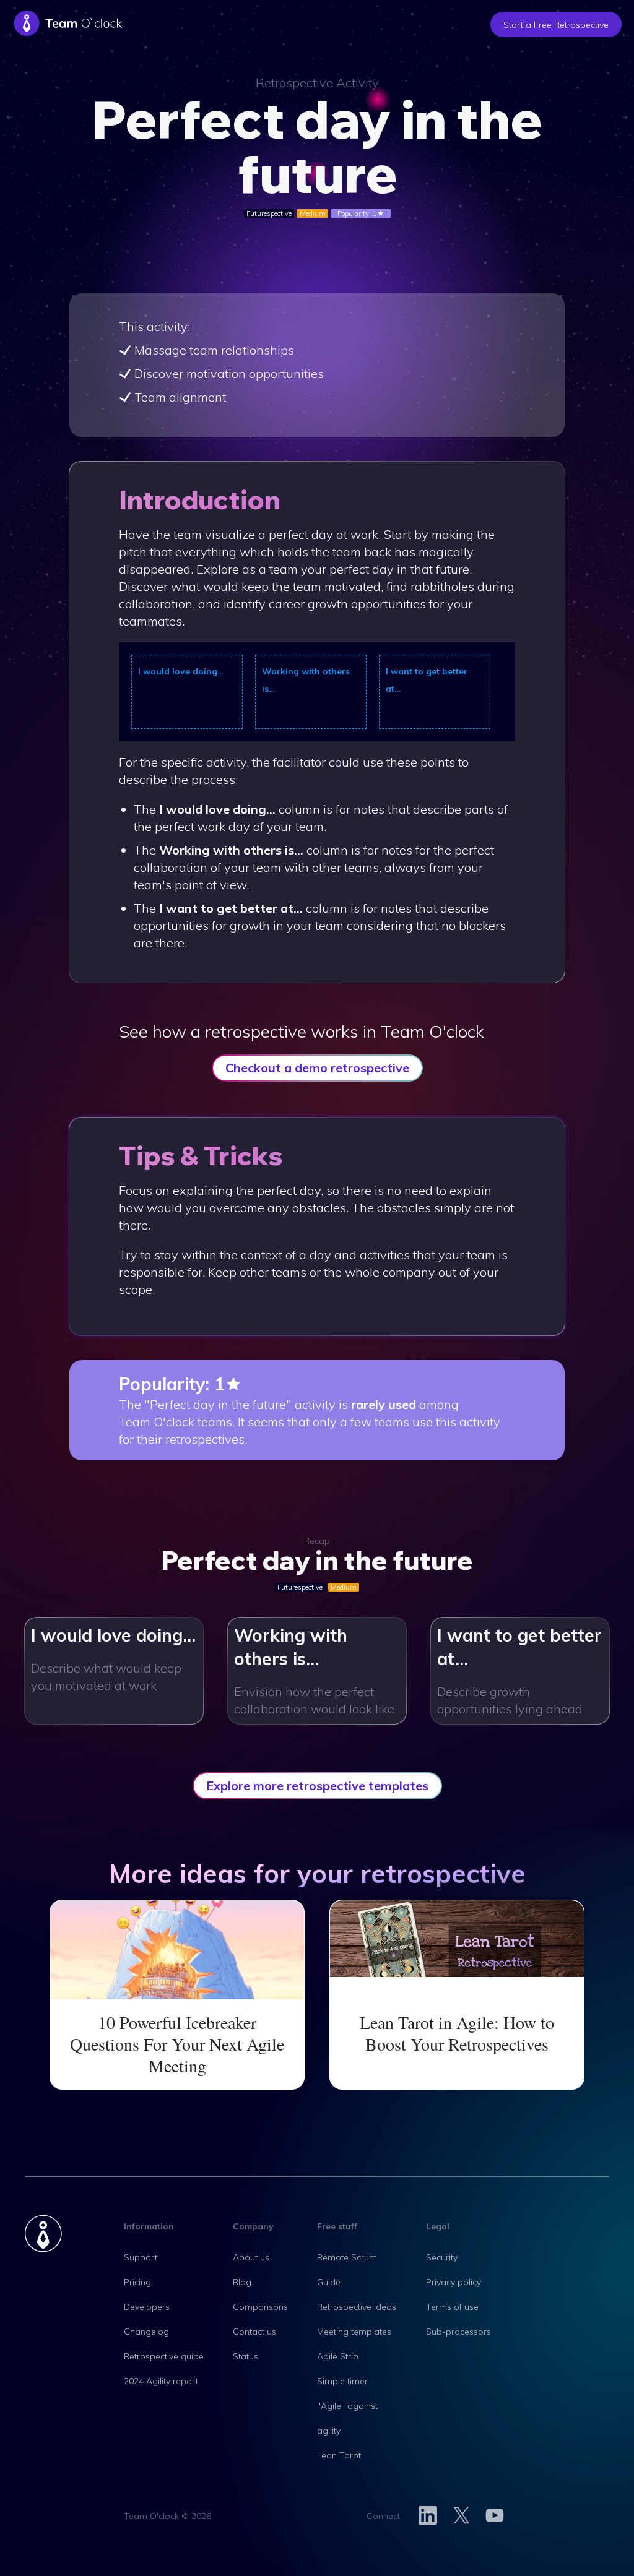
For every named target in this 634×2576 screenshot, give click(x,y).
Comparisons (260, 2307)
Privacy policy (454, 2282)
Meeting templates (354, 2332)
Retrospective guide (164, 2356)
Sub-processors (458, 2332)
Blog (242, 2282)
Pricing (137, 2282)
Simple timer (342, 2381)
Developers (147, 2307)
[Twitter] (461, 2516)
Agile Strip (338, 2356)
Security (442, 2257)
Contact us (254, 2332)
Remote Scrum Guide (347, 2270)
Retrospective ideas (357, 2307)
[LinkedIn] (428, 2516)
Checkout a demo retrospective (317, 1068)
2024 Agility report (161, 2381)
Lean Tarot (339, 2455)
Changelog (146, 2332)
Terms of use (452, 2307)
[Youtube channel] (495, 2516)
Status (245, 2356)
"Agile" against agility (347, 2418)
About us (251, 2257)
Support (141, 2257)
